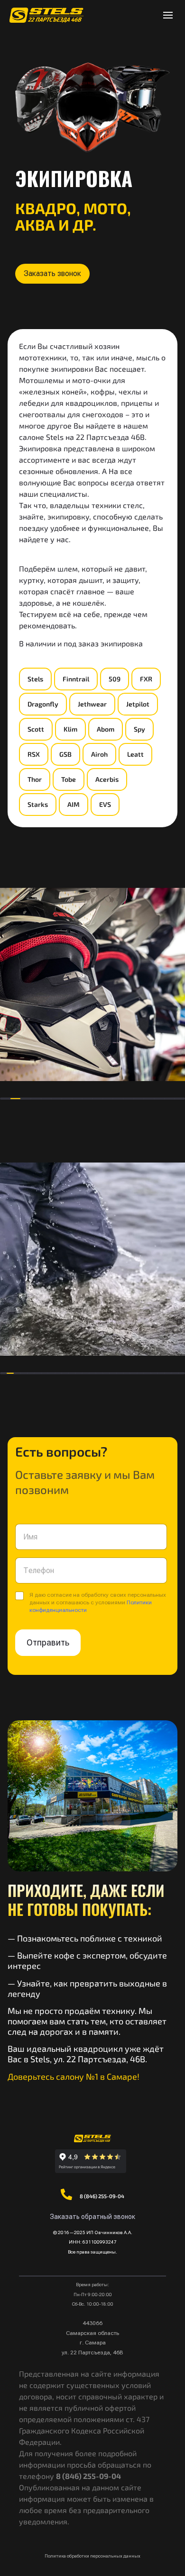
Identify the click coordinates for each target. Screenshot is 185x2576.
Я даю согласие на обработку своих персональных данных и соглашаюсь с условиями (98, 1602)
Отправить (48, 1642)
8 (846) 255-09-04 (102, 2196)
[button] (52, 274)
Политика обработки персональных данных (92, 2556)
